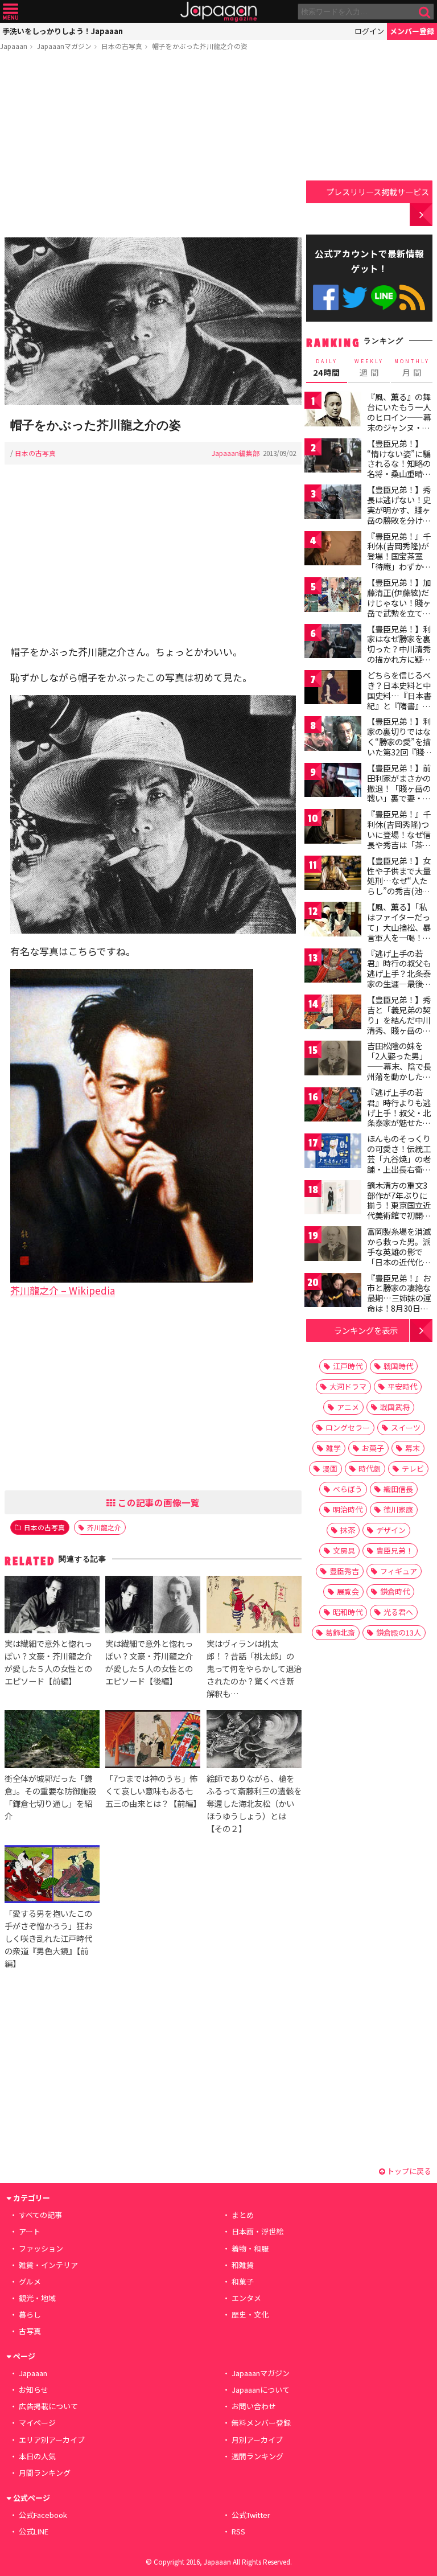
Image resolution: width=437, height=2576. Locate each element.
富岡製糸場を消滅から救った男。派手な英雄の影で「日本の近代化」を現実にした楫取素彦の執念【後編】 (399, 1262)
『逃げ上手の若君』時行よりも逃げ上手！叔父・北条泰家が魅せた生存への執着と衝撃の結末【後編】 (399, 1118)
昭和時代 (348, 1612)
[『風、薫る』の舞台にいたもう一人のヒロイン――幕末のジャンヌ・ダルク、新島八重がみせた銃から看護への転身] (333, 411)
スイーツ (406, 1427)
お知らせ (34, 2390)
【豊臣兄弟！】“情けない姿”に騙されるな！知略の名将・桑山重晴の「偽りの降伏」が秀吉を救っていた (399, 469)
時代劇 (370, 1468)
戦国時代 (398, 1366)
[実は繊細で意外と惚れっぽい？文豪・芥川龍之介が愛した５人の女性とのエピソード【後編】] (153, 1606)
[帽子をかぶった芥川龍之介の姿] (153, 323)
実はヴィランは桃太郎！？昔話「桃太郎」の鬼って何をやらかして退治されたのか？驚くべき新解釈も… (254, 1668)
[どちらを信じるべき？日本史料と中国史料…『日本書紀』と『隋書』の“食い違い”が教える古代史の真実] (333, 689)
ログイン (369, 31)
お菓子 (373, 1448)
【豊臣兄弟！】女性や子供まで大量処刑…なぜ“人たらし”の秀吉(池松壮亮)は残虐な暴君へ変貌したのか (400, 886)
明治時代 (348, 1509)
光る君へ (398, 1612)
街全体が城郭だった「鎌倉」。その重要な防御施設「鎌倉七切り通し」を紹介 (50, 1797)
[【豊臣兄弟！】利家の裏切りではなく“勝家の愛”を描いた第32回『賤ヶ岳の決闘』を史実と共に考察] (333, 735)
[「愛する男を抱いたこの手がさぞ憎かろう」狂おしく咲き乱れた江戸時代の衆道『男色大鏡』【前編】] (52, 1875)
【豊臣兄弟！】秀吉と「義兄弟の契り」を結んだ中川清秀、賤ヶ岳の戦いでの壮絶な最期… (399, 1025)
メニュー (11, 12)
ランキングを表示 (366, 1330)
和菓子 (243, 2281)
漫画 (330, 1468)
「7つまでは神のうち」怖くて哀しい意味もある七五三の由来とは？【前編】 (153, 1791)
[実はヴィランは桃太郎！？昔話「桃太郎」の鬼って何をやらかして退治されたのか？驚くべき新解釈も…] (254, 1606)
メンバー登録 (412, 31)
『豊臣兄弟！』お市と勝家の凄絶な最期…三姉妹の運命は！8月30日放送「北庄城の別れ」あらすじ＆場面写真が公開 (399, 1308)
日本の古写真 (122, 46)
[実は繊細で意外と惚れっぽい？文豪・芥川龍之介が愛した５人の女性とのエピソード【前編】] (52, 1606)
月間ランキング (45, 2473)
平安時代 (402, 1386)
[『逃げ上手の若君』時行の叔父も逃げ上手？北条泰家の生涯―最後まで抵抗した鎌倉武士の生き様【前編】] (333, 967)
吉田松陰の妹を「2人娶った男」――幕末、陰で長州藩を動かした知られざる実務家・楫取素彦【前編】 (399, 1071)
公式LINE (384, 297)
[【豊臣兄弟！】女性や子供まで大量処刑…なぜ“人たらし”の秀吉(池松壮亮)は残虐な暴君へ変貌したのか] (333, 875)
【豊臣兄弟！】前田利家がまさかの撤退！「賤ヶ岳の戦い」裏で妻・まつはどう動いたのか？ (399, 793)
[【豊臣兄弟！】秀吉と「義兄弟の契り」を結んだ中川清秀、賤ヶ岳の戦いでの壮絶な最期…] (333, 1014)
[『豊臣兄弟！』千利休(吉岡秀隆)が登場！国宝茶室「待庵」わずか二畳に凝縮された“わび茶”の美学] (333, 550)
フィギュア (399, 1571)
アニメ (348, 1407)
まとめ (243, 2215)
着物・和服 (250, 2248)
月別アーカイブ (257, 2440)
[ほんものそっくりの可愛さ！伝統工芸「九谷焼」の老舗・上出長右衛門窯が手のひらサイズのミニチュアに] (333, 1153)
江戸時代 (348, 1366)
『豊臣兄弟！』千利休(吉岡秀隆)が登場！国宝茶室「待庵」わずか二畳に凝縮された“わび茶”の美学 (399, 561)
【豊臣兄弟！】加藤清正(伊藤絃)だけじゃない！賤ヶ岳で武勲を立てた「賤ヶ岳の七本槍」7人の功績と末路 (399, 613)
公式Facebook (326, 297)
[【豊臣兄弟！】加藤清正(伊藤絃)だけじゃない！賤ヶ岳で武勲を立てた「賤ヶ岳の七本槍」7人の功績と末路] (333, 596)
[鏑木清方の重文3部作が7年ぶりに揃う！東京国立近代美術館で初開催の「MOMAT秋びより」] (333, 1199)
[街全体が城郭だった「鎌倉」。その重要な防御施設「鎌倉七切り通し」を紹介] (52, 1741)
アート (30, 2231)
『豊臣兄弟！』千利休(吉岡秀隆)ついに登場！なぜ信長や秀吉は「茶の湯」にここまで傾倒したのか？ (399, 839)
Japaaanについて (261, 2390)
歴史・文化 (250, 2314)
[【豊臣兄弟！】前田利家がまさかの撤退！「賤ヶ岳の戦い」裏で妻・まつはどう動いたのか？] (333, 782)
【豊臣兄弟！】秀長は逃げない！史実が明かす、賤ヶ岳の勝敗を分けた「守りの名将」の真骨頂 (399, 515)
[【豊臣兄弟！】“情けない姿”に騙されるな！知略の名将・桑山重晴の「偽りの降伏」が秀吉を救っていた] (333, 457)
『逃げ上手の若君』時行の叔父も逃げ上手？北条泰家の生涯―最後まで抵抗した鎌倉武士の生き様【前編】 (399, 984)
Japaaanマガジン (64, 46)
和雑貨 (243, 2265)
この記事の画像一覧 (158, 1502)
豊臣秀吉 (344, 1571)
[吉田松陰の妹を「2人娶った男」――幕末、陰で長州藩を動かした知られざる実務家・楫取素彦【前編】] (333, 1060)
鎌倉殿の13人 (399, 1632)
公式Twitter (355, 297)
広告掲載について (48, 2406)
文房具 (344, 1550)
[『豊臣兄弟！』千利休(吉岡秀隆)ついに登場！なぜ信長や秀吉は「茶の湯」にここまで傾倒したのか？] (333, 828)
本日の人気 (37, 2456)
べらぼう (348, 1489)
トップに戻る (408, 2171)
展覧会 (348, 1591)
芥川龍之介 (104, 1527)
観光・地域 (37, 2298)
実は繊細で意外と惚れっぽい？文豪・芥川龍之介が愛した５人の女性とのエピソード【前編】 (48, 1662)
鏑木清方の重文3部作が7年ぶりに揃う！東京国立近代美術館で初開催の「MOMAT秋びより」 (399, 1210)
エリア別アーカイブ (52, 2440)
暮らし (30, 2314)
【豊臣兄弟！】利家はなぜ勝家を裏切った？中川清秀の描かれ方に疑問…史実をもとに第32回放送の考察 (399, 654)
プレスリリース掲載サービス (378, 192)
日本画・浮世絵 (257, 2231)
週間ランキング (257, 2456)
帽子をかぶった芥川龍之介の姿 (200, 46)
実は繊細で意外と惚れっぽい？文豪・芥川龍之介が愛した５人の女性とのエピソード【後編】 (149, 1662)
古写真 (30, 2331)
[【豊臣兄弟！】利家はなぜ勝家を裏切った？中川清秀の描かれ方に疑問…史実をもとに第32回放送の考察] (333, 643)
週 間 (369, 368)
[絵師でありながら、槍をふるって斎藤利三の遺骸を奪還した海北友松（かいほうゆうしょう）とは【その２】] (254, 1741)
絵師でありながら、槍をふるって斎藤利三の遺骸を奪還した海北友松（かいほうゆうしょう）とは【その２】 (254, 1803)
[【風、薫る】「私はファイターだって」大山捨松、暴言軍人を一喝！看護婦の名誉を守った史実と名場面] (333, 921)
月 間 (412, 368)
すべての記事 (40, 2215)
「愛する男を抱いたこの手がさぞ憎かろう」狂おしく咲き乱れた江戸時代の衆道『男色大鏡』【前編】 (48, 1938)
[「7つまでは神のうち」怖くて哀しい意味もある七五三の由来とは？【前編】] (153, 1741)
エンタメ (246, 2298)
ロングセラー (348, 1427)
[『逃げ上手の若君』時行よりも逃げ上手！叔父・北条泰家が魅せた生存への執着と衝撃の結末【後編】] (333, 1106)
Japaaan (218, 12)
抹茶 (348, 1530)
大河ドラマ (348, 1386)
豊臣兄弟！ (395, 1550)
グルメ (30, 2281)
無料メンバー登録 (261, 2423)
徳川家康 (398, 1509)
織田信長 (398, 1489)
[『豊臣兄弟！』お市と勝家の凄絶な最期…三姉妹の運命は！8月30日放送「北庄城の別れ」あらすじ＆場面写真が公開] (333, 1292)
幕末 (413, 1448)
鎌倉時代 (395, 1591)
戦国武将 (395, 1407)
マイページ (37, 2423)
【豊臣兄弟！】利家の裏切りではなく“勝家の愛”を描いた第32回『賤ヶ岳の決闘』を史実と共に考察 (399, 746)
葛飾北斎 (340, 1632)
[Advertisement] (153, 146)
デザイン (391, 1530)
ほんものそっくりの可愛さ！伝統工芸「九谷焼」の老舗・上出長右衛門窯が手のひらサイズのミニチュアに (399, 1164)
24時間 (327, 368)
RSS (412, 297)
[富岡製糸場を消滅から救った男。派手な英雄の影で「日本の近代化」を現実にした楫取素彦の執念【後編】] (333, 1245)
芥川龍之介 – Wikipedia (63, 1290)
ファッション (41, 2248)
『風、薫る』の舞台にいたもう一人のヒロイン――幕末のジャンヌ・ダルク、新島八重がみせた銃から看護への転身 (399, 427)
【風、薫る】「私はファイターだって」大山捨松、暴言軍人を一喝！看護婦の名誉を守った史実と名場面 (399, 932)
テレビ (413, 1468)
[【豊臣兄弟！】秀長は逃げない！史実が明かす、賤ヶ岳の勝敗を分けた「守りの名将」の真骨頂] (333, 504)
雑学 (333, 1448)
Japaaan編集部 (236, 453)
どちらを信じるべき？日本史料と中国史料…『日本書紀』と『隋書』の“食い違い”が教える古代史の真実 (399, 700)
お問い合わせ (254, 2406)
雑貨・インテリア (48, 2265)
